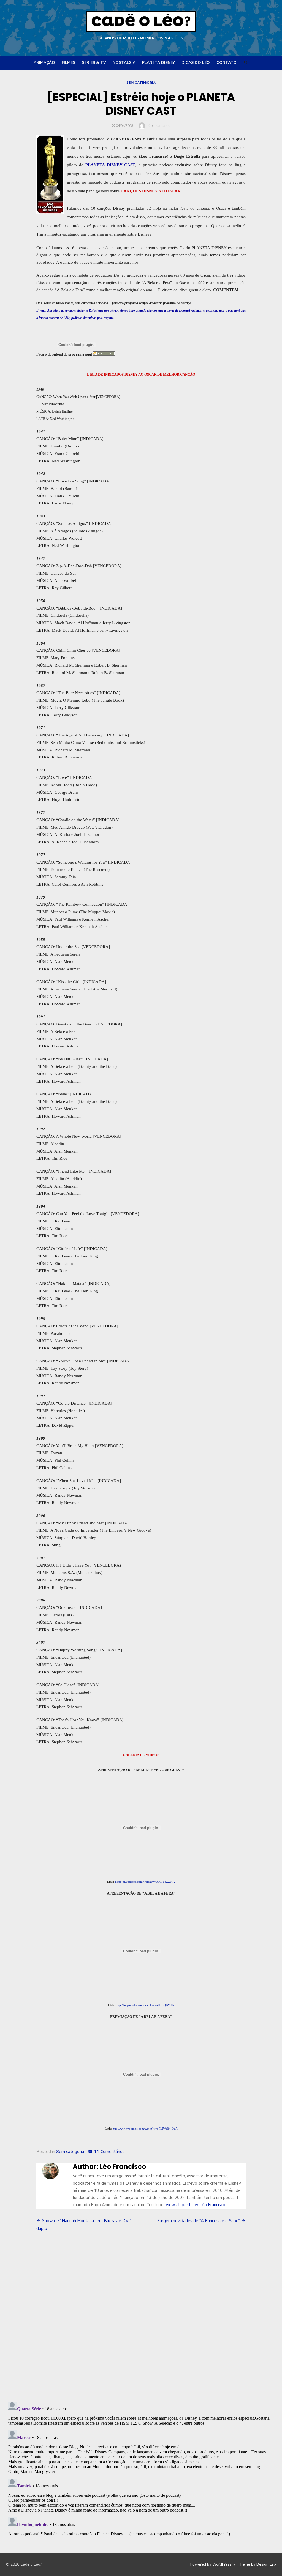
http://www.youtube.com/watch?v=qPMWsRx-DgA (145, 2129)
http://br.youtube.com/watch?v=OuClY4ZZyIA (145, 1882)
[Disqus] (141, 2317)
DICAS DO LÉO (196, 63)
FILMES (68, 63)
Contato (227, 63)
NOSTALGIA (124, 63)
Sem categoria (141, 83)
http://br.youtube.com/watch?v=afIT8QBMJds (145, 2005)
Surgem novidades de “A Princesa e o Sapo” (199, 2221)
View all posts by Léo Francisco (195, 2205)
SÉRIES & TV (94, 63)
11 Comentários (109, 2152)
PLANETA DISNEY (158, 63)
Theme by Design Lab (257, 2564)
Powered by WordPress (211, 2564)
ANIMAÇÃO (44, 63)
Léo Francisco (158, 126)
